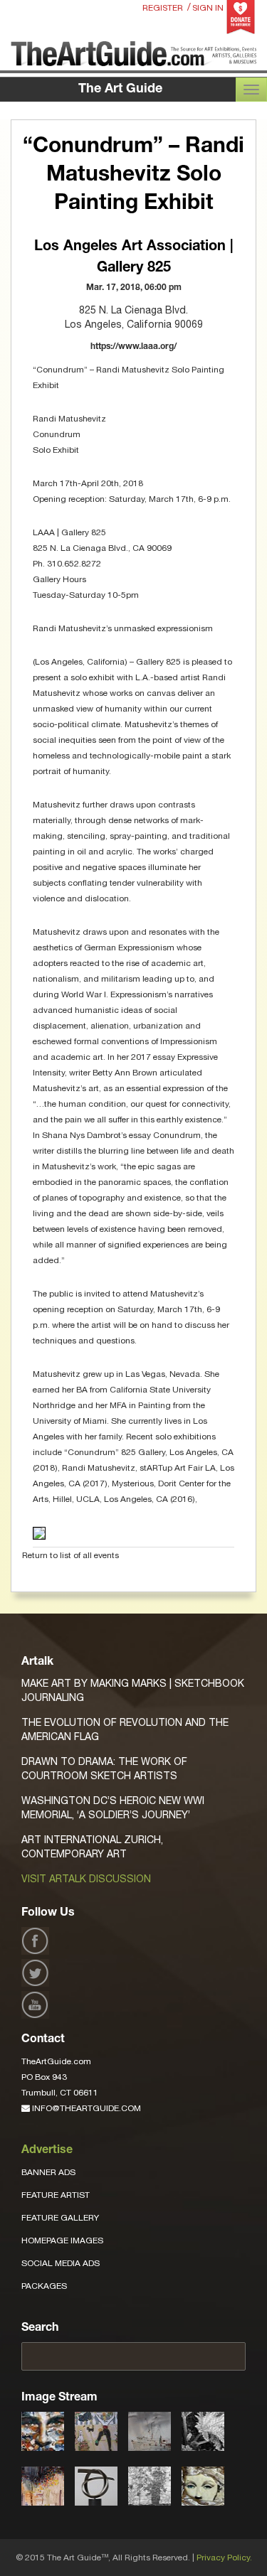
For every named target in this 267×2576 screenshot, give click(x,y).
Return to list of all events (70, 1555)
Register (163, 8)
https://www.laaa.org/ (133, 347)
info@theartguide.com (85, 2108)
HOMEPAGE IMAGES (62, 2240)
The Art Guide (120, 90)
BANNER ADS (48, 2172)
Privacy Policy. (224, 2558)
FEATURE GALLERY (60, 2218)
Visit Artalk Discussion (86, 1879)
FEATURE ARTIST (56, 2195)
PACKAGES (44, 2286)
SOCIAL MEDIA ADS (61, 2263)
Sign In (208, 8)
